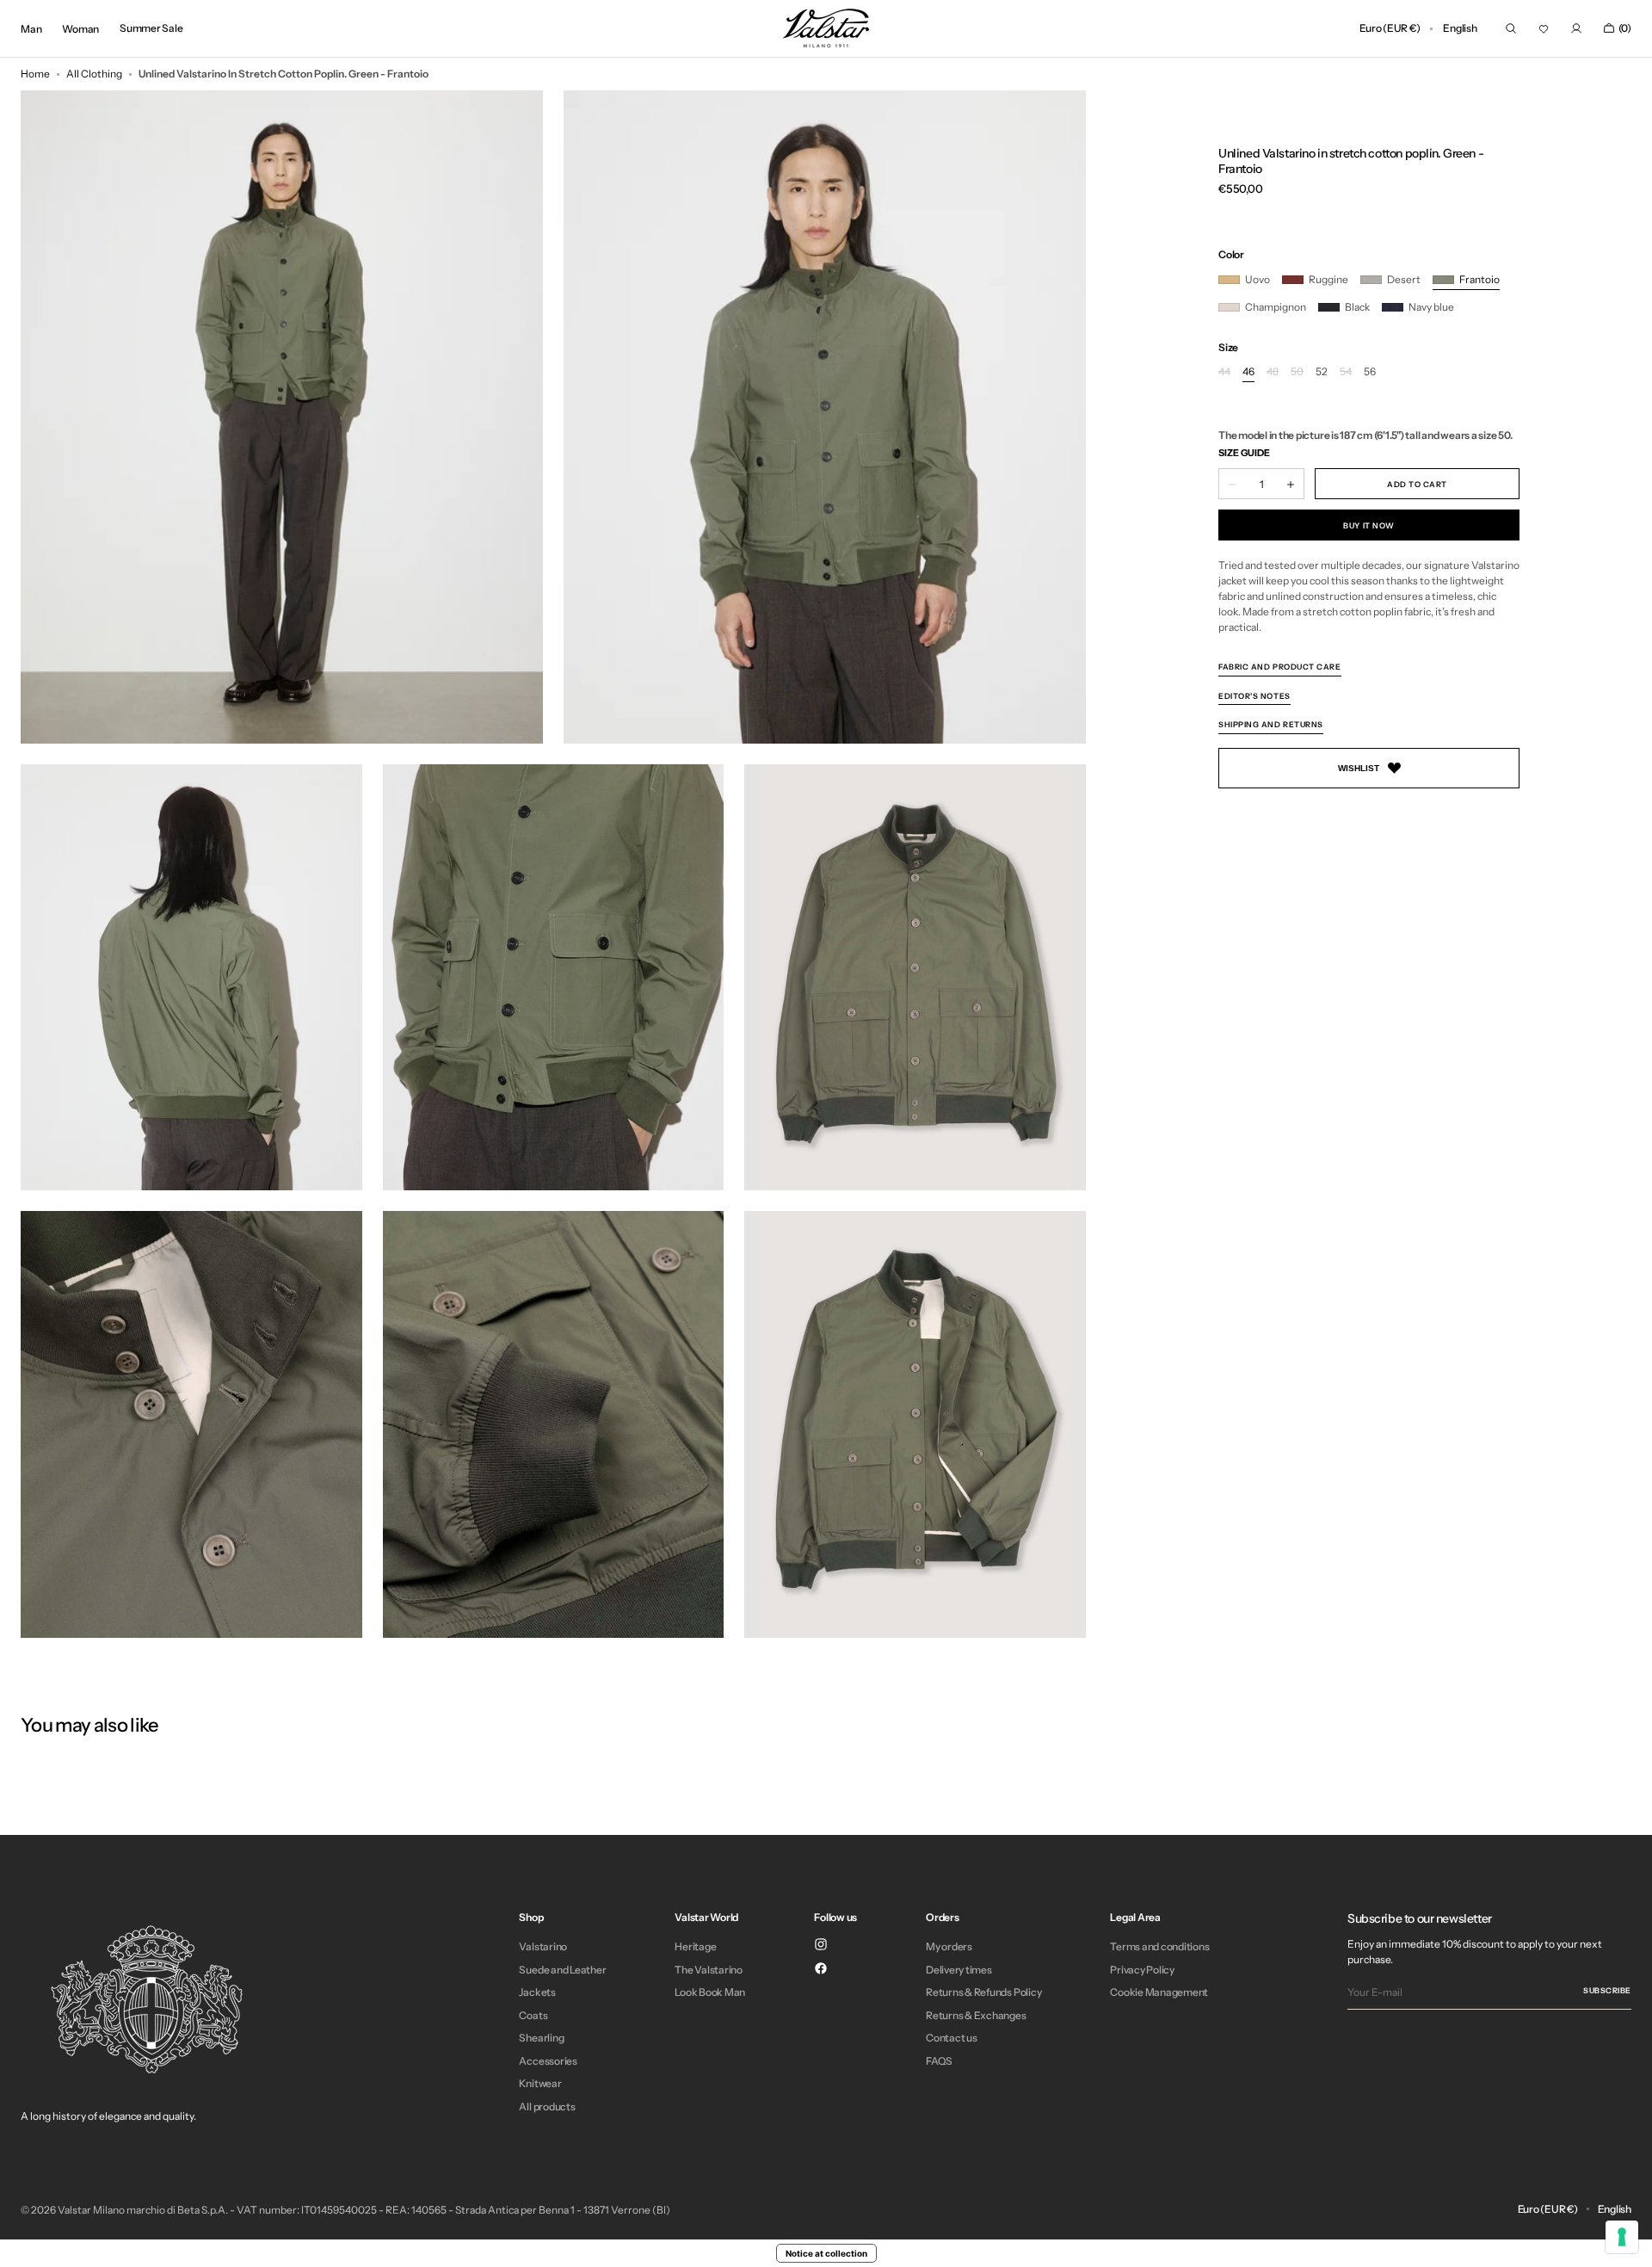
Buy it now (1368, 525)
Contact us (952, 2038)
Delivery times (959, 1970)
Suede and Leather (562, 1970)
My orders (949, 1947)
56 (1370, 373)
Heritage (695, 1947)
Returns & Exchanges (976, 2015)
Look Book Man (710, 1992)
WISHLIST (1359, 768)
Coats (533, 2015)
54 (1346, 373)
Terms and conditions (1159, 1947)
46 (1248, 373)
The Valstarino (709, 1970)
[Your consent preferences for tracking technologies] (1622, 2237)
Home (35, 74)
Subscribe (1607, 1990)
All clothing (94, 74)
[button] (1390, 28)
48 (1273, 373)
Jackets (537, 1992)
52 (1322, 373)
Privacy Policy (1142, 1970)
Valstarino (543, 1947)
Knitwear (540, 2083)
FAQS (939, 2061)
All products (547, 2106)
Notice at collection (826, 2253)
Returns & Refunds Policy (983, 1992)
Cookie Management (1159, 1992)
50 (1297, 373)
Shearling (541, 2038)
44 (1224, 373)
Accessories (548, 2061)
